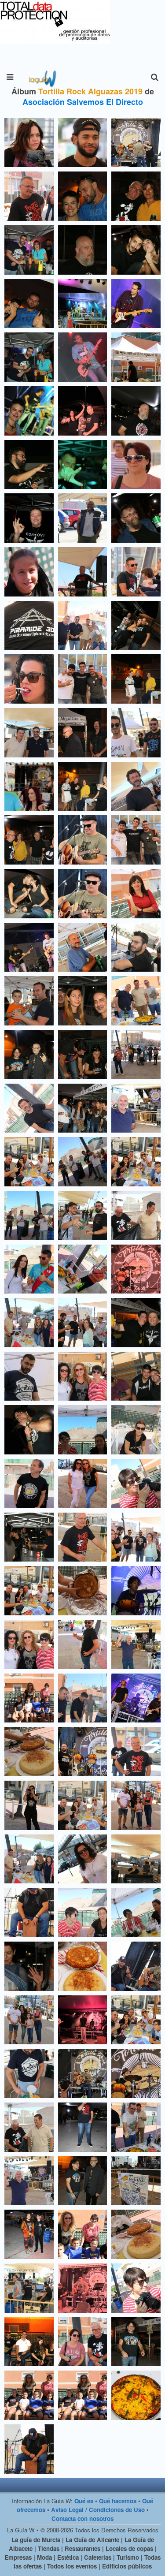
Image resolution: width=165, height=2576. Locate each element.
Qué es (84, 2501)
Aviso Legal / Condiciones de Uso (98, 2510)
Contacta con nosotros (82, 2518)
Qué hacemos (118, 2501)
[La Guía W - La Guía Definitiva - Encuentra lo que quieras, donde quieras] (42, 77)
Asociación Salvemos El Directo (83, 102)
